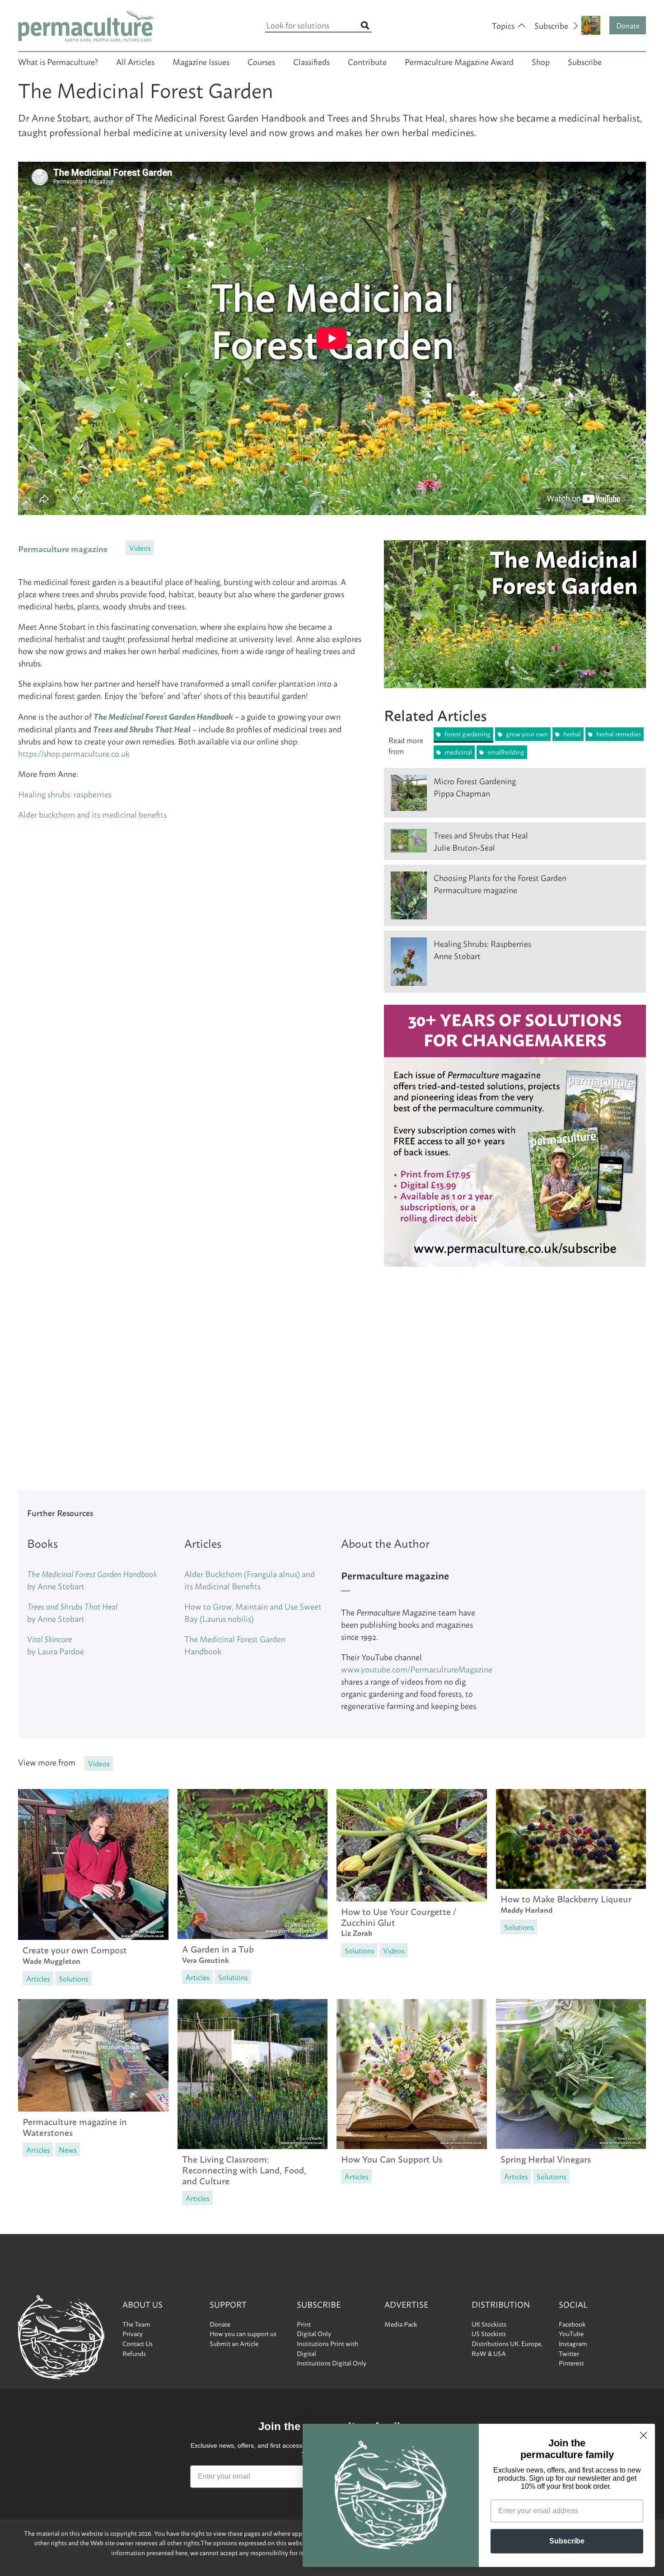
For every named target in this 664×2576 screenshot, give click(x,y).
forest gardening (467, 734)
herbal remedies (618, 734)
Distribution (501, 2304)
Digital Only (314, 2333)
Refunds (134, 2353)
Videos (140, 547)
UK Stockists (489, 2324)
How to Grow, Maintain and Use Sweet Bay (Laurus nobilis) (253, 1612)
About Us (143, 2304)
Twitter (569, 2353)
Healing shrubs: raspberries (65, 794)
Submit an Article (234, 2343)
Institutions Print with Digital (327, 2348)
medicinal (458, 752)
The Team (136, 2324)
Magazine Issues (201, 61)
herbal (571, 734)
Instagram (573, 2343)
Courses (261, 61)
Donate (628, 25)
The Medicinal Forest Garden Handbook (163, 716)
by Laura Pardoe (56, 1645)
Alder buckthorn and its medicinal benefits (92, 814)
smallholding (505, 752)
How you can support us (243, 2333)
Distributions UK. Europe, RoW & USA (507, 2348)
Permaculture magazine (63, 548)
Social (573, 2304)
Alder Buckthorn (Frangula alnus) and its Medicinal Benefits (250, 1580)
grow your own (526, 734)
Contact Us (138, 2343)
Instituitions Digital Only (332, 2363)
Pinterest (571, 2363)
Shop (541, 61)
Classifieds (311, 61)
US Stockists (489, 2333)
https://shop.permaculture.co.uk (74, 753)
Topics (503, 25)
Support (228, 2304)
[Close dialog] (643, 2435)
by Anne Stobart (92, 1580)
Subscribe (585, 61)
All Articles (135, 61)
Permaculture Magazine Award (459, 61)
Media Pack (401, 2324)
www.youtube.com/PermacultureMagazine (417, 1669)
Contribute (367, 61)
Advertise (406, 2304)
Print (304, 2324)
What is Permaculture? (58, 61)
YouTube (571, 2333)
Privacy (133, 2333)
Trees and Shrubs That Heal (142, 729)
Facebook (572, 2324)
